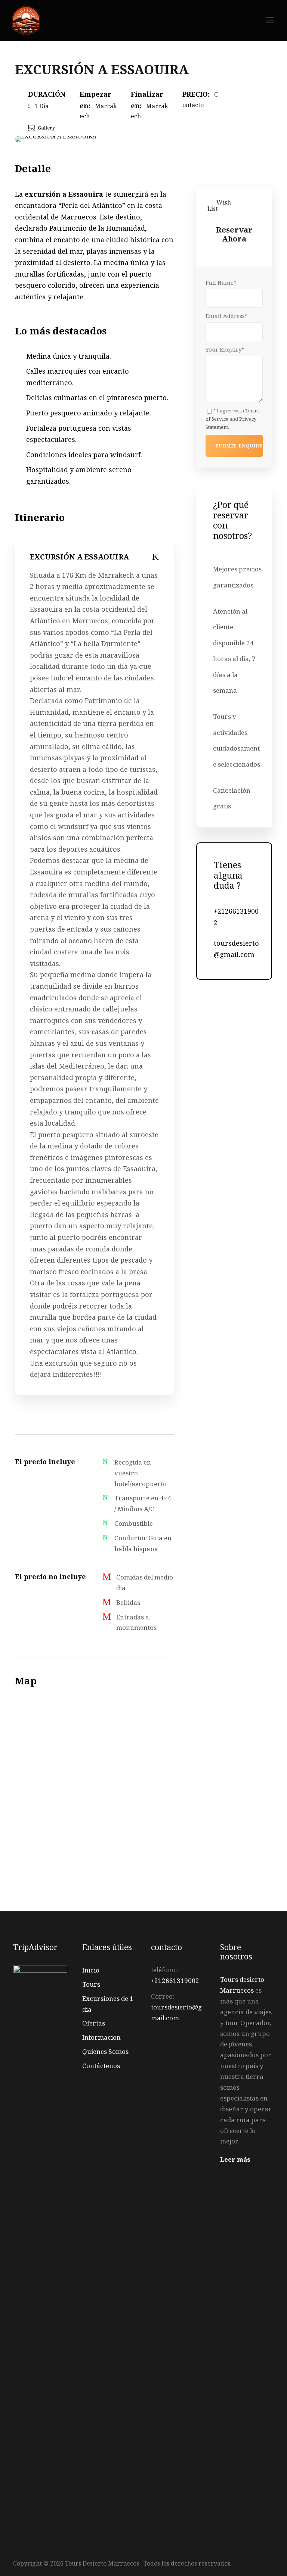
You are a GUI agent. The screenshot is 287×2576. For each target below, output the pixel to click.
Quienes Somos (105, 2051)
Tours (91, 1984)
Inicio (91, 1970)
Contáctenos (101, 2066)
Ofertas (94, 2023)
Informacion (101, 2037)
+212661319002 (175, 1981)
